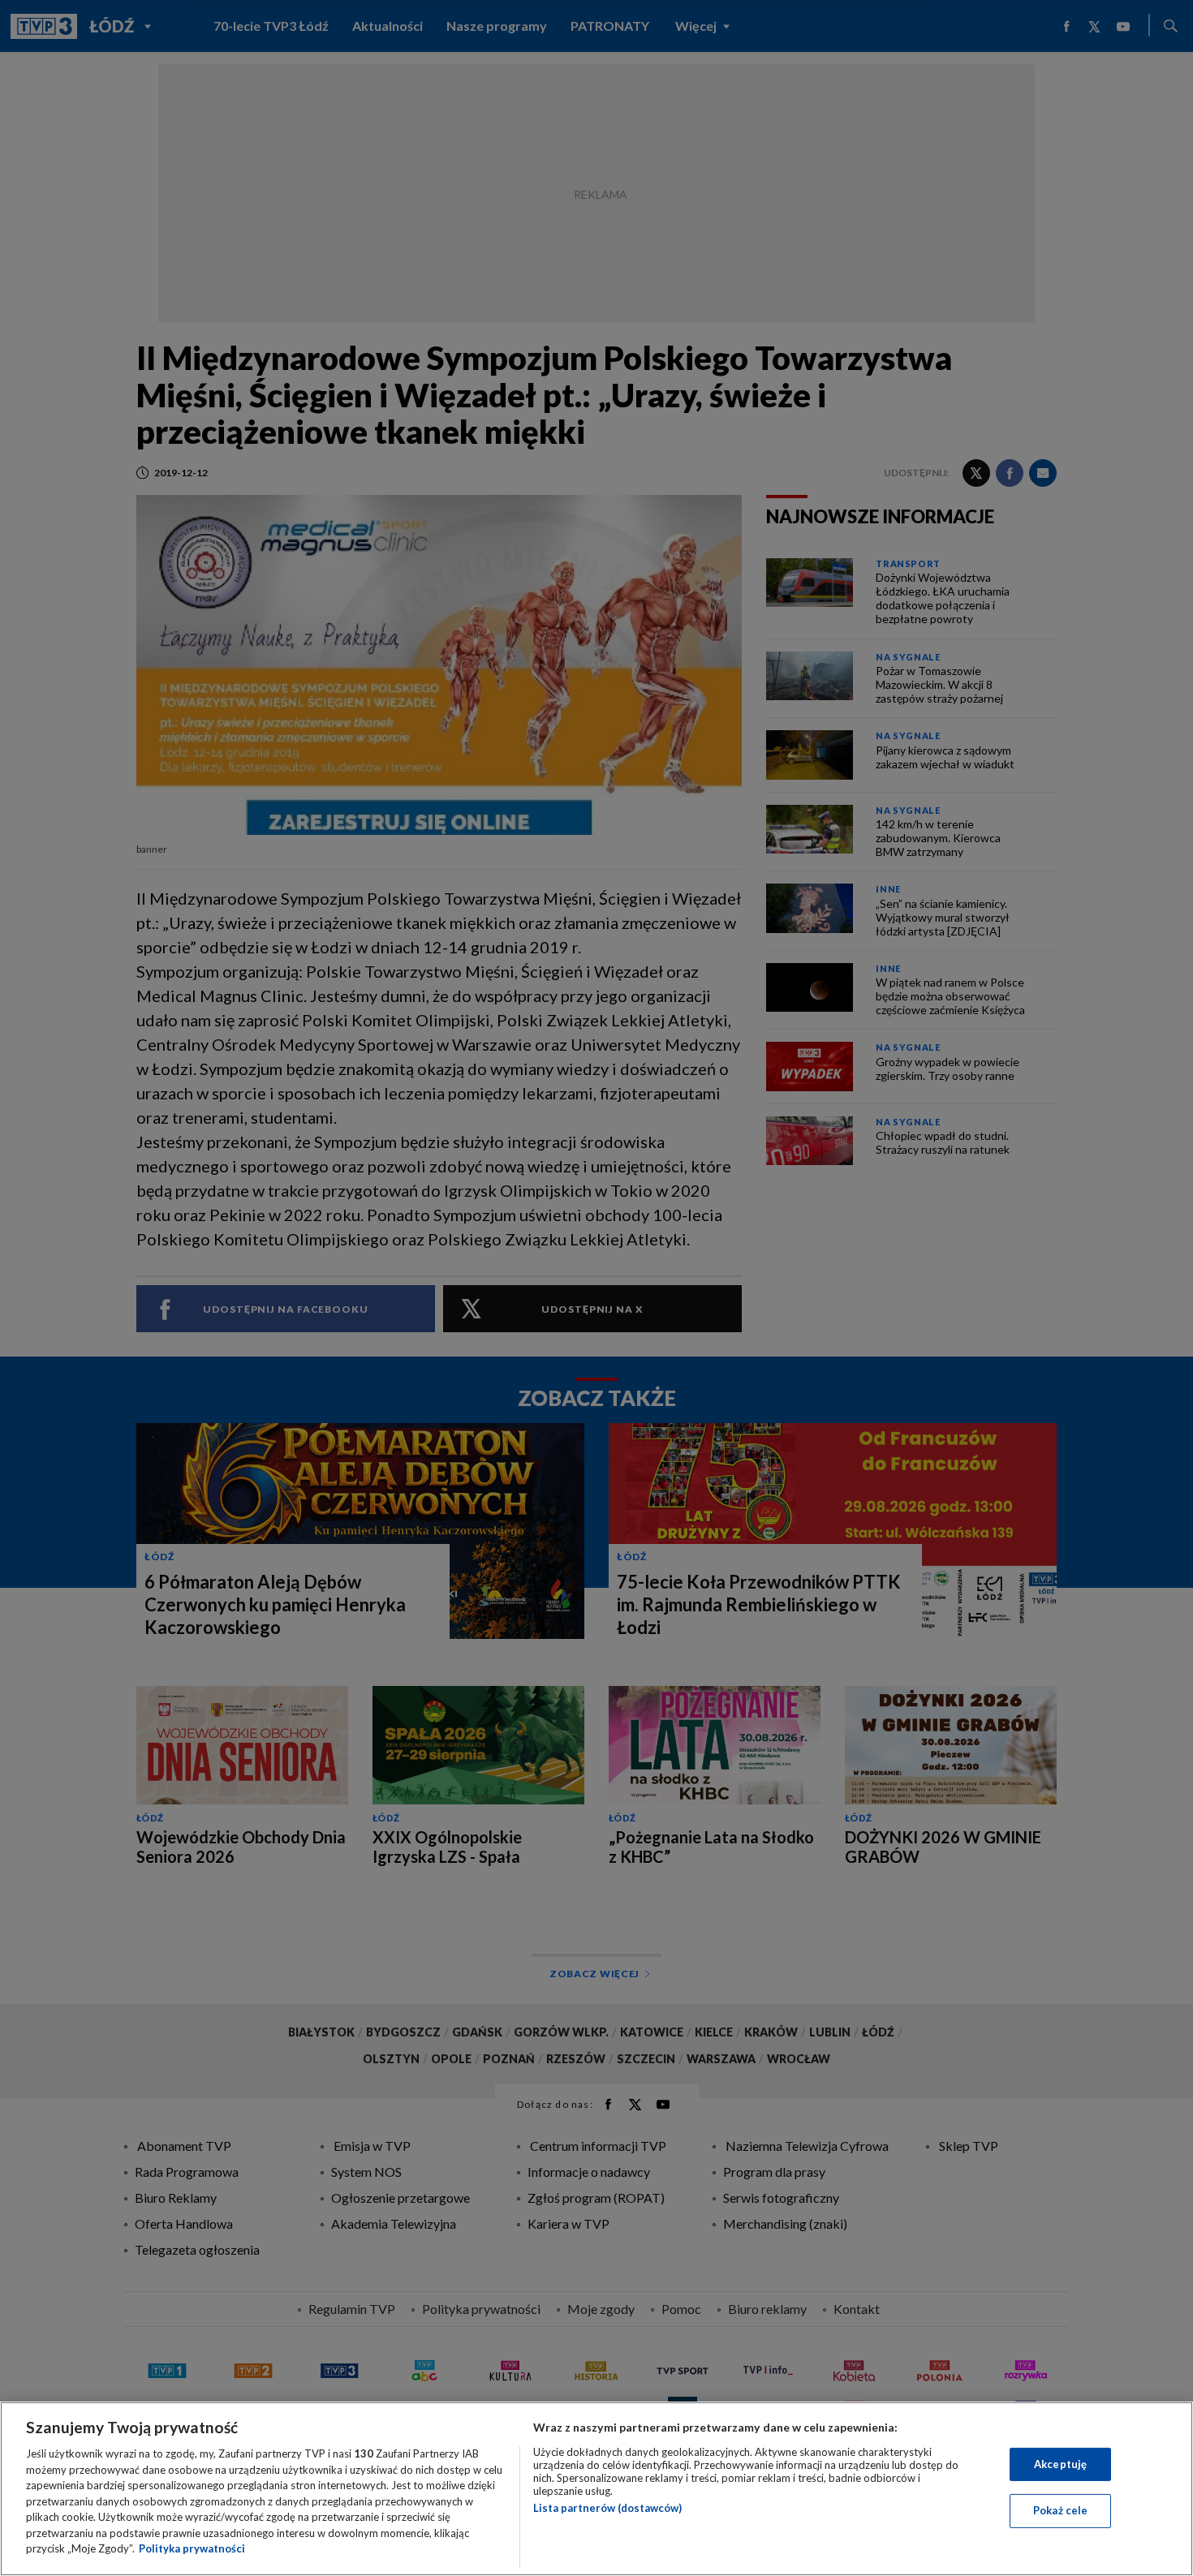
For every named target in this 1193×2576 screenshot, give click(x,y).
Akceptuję (1060, 2464)
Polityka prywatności (192, 2548)
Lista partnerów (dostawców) (607, 2508)
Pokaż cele (1060, 2510)
